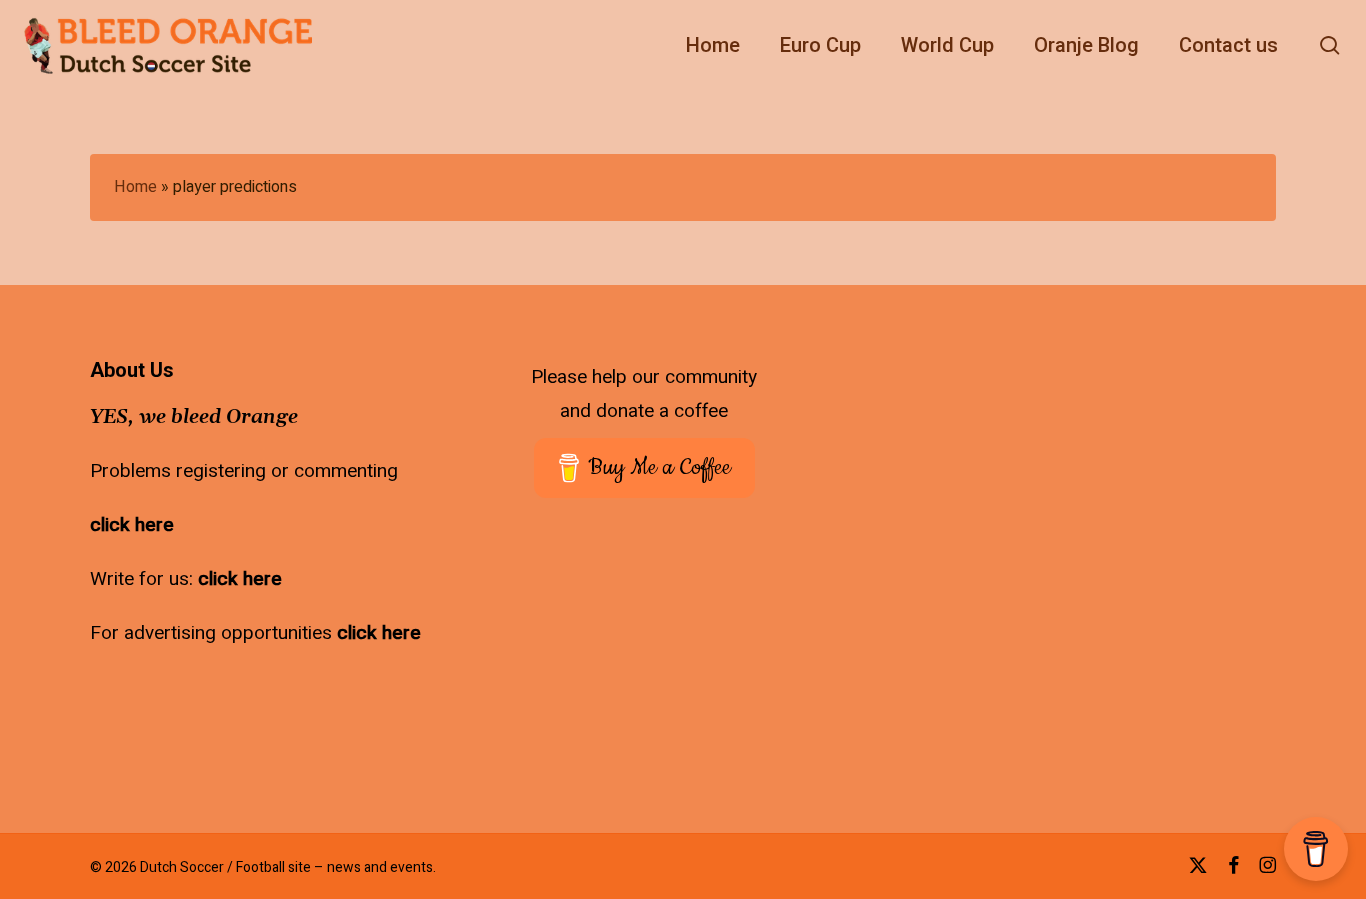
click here (132, 525)
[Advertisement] (1202, 485)
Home (135, 187)
